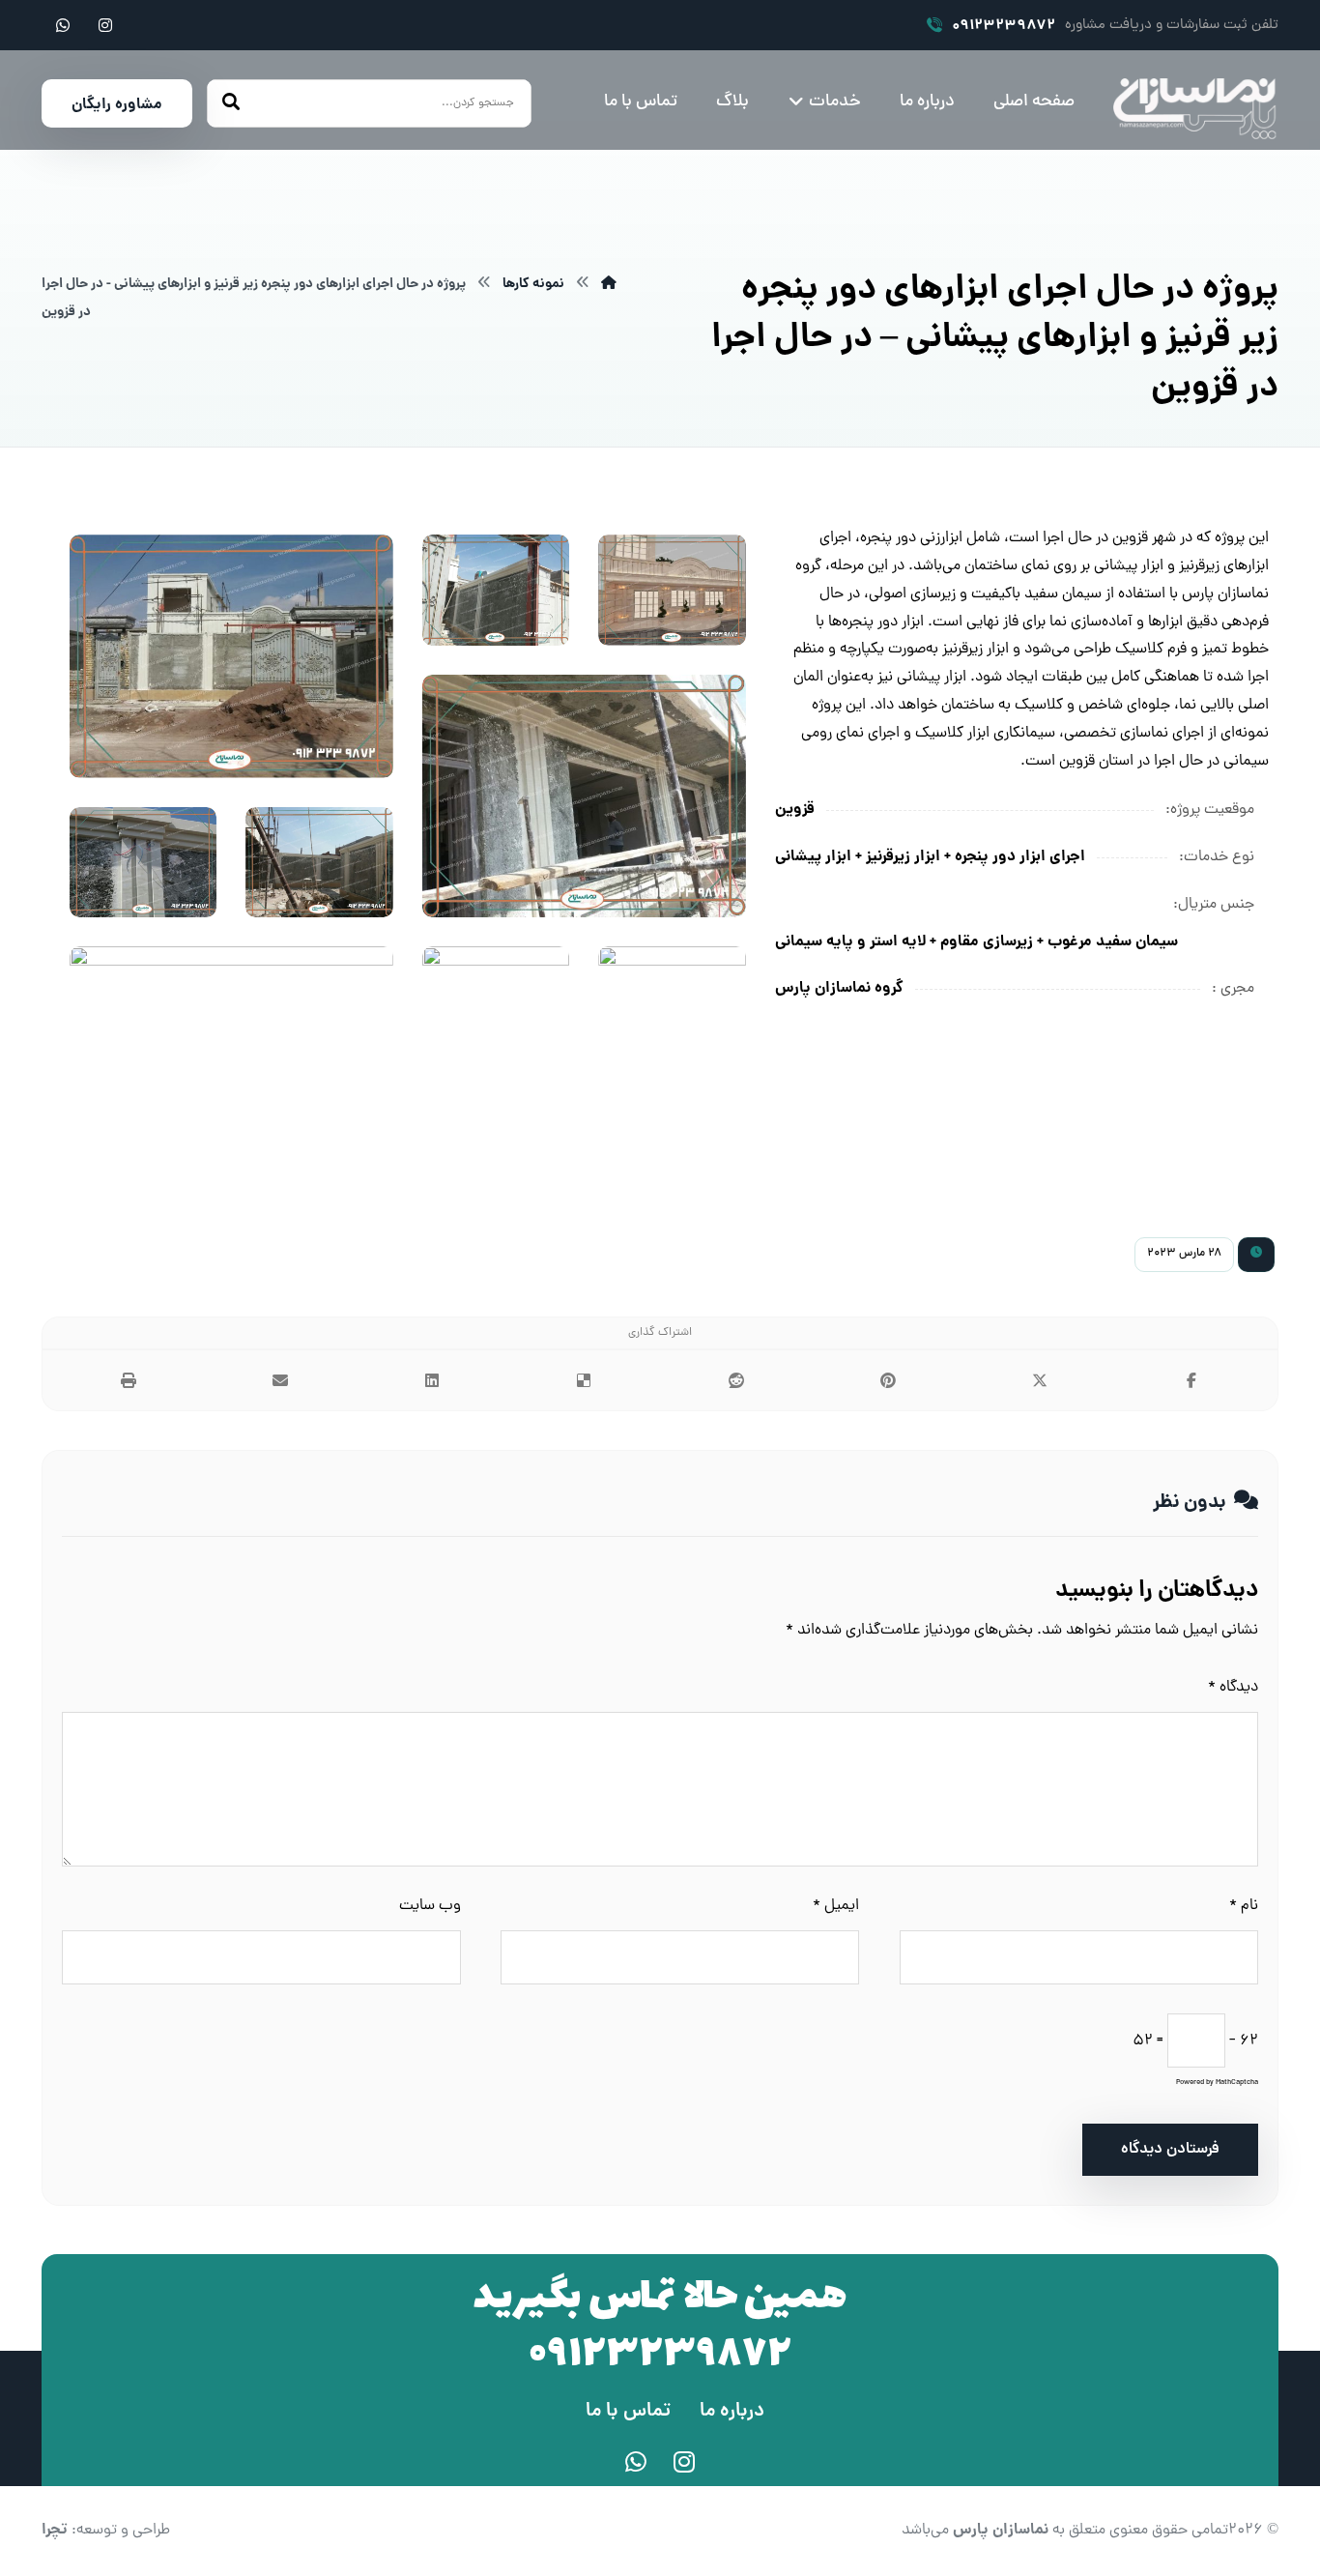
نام (1244, 1906)
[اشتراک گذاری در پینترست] (888, 1380)
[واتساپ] (63, 25)
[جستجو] (231, 104)
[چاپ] (128, 1380)
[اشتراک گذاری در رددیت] (736, 1380)
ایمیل (836, 1906)
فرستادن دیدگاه (1170, 2150)
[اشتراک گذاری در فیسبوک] (1192, 1380)
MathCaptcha (1237, 2083)
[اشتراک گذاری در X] (1040, 1380)
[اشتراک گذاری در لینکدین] (432, 1380)
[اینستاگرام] (105, 25)
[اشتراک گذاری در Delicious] (584, 1380)
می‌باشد (975, 2531)
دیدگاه (1233, 1688)
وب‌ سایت (430, 1906)
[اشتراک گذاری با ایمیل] (280, 1380)
